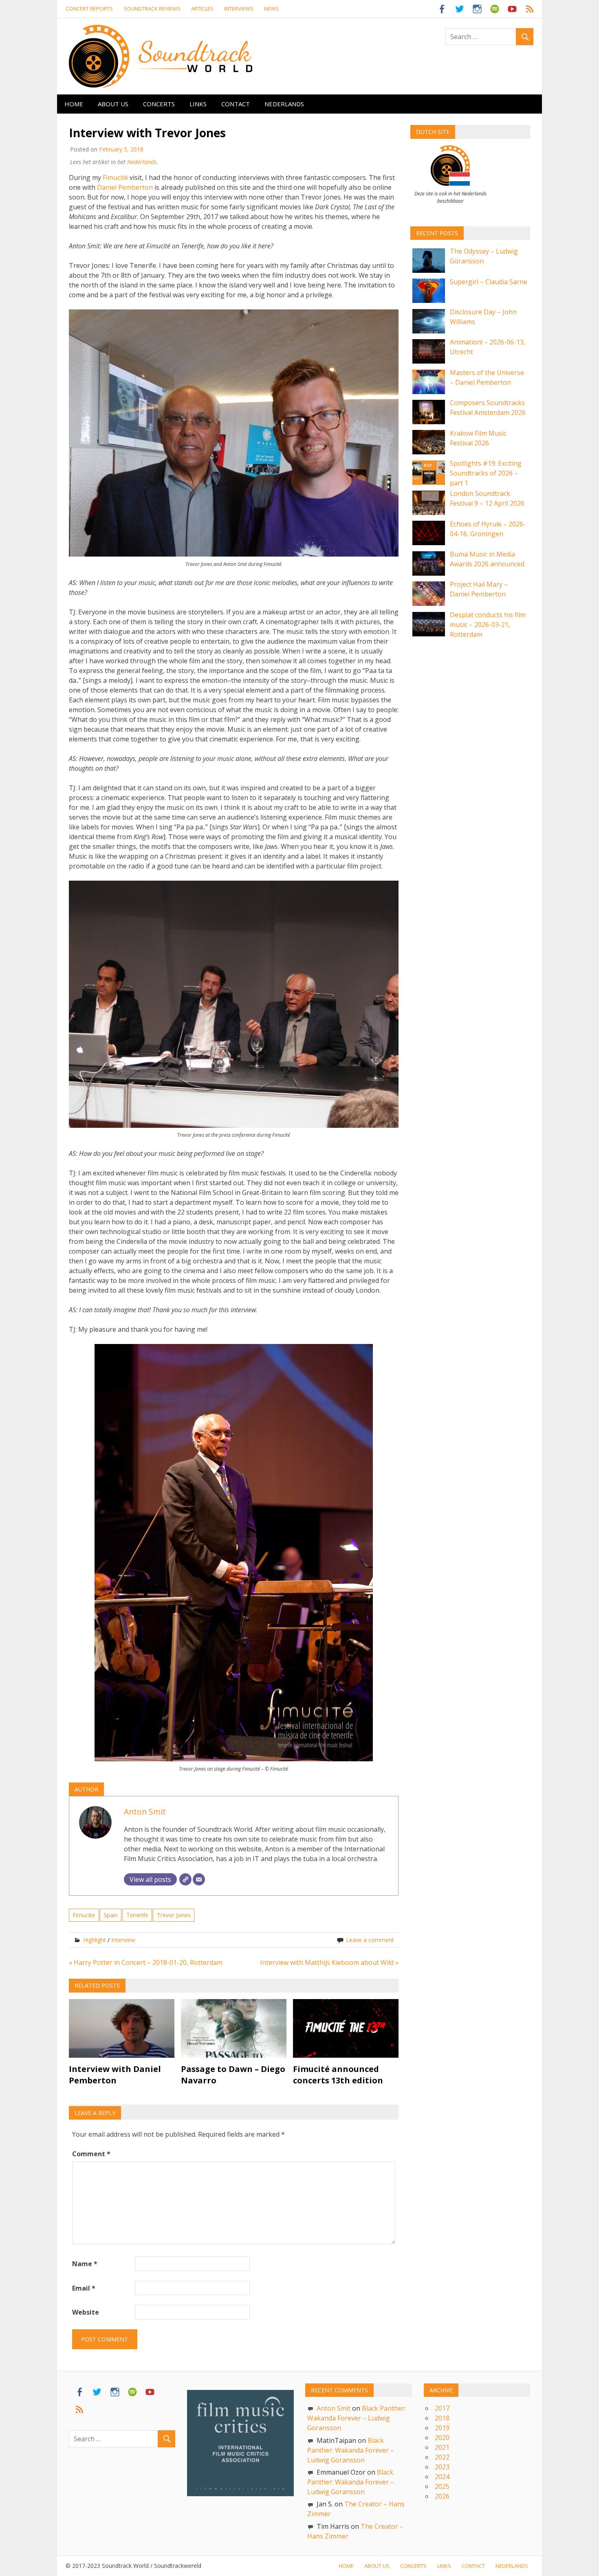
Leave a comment (370, 1940)
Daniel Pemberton (125, 187)
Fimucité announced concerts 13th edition (338, 2075)
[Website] (185, 1879)
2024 (442, 2477)
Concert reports (89, 9)
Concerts (159, 104)
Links (198, 104)
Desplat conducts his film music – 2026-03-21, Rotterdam (488, 625)
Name (85, 2264)
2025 (442, 2486)
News (271, 9)
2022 (442, 2457)
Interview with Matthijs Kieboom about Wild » (329, 1962)
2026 (442, 2496)
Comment (91, 2154)
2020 (442, 2438)
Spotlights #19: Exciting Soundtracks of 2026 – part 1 (486, 473)
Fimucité (116, 178)
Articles (202, 9)
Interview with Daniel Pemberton (115, 2075)
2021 (442, 2447)
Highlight (95, 1940)
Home (74, 104)
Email (84, 2288)
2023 (442, 2467)
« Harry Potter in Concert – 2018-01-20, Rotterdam (146, 1962)
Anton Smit (145, 1812)
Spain (111, 1915)
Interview (123, 1940)
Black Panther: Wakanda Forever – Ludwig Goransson (357, 2418)
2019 (442, 2428)
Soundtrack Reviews (152, 9)
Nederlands (284, 104)
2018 (442, 2418)
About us (113, 104)
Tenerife (137, 1915)
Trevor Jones (174, 1915)
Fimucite (84, 1915)
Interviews (239, 9)
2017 (442, 2408)
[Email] (199, 1879)
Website (86, 2312)
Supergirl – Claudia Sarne (489, 282)
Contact (236, 104)
